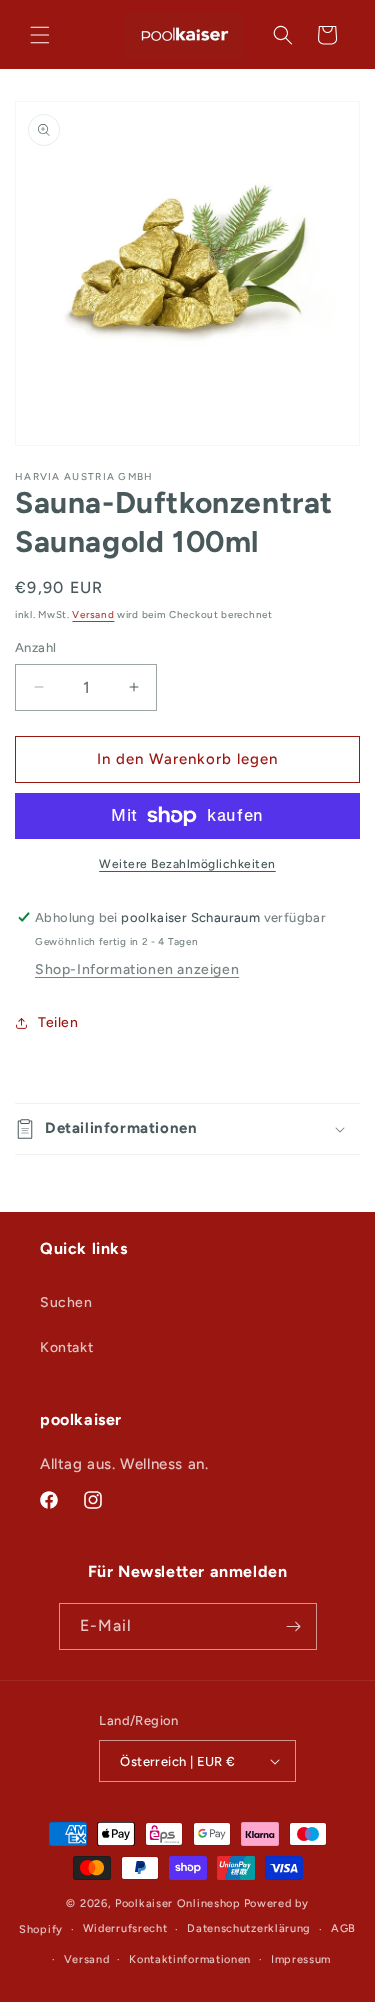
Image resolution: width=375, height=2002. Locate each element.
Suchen (66, 1302)
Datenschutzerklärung (249, 1928)
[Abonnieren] (294, 1626)
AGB (343, 1928)
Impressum (301, 1959)
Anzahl (35, 647)
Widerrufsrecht (125, 1928)
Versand (93, 614)
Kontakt (66, 1347)
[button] (40, 35)
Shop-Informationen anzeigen (137, 969)
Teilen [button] (58, 1022)
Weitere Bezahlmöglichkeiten (187, 864)
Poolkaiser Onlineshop (178, 1903)
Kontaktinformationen (190, 1959)
